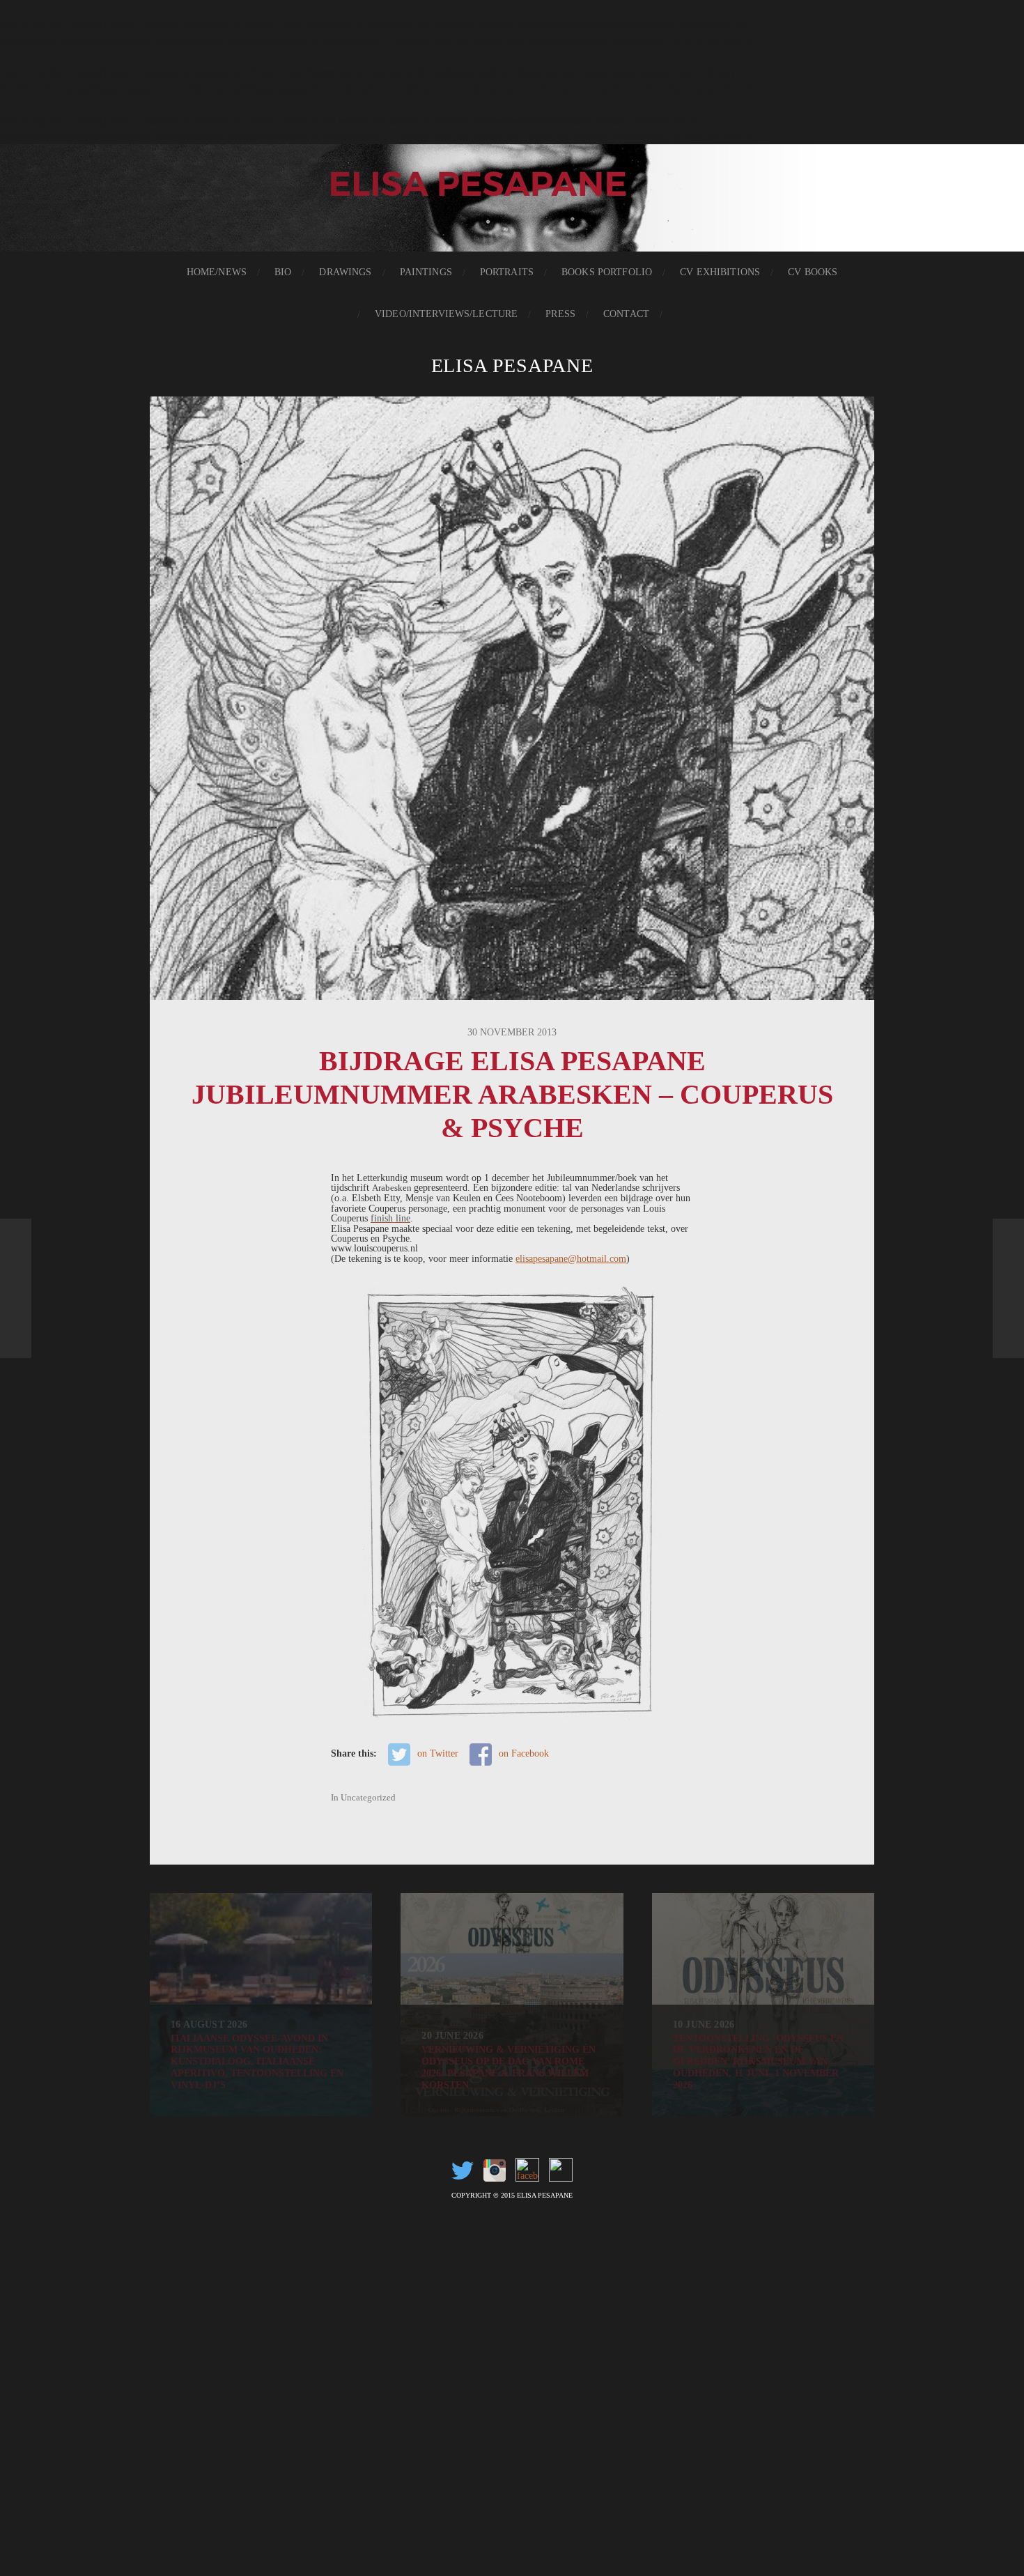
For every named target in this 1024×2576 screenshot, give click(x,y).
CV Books (813, 272)
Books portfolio (607, 272)
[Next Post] (1008, 1288)
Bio (283, 272)
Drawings (345, 272)
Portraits (507, 272)
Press (560, 314)
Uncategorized (368, 1798)
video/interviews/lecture (446, 314)
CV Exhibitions (720, 272)
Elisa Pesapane (512, 365)
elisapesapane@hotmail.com (571, 1258)
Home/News (217, 272)
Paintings (426, 272)
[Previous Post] (16, 1288)
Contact (626, 314)
